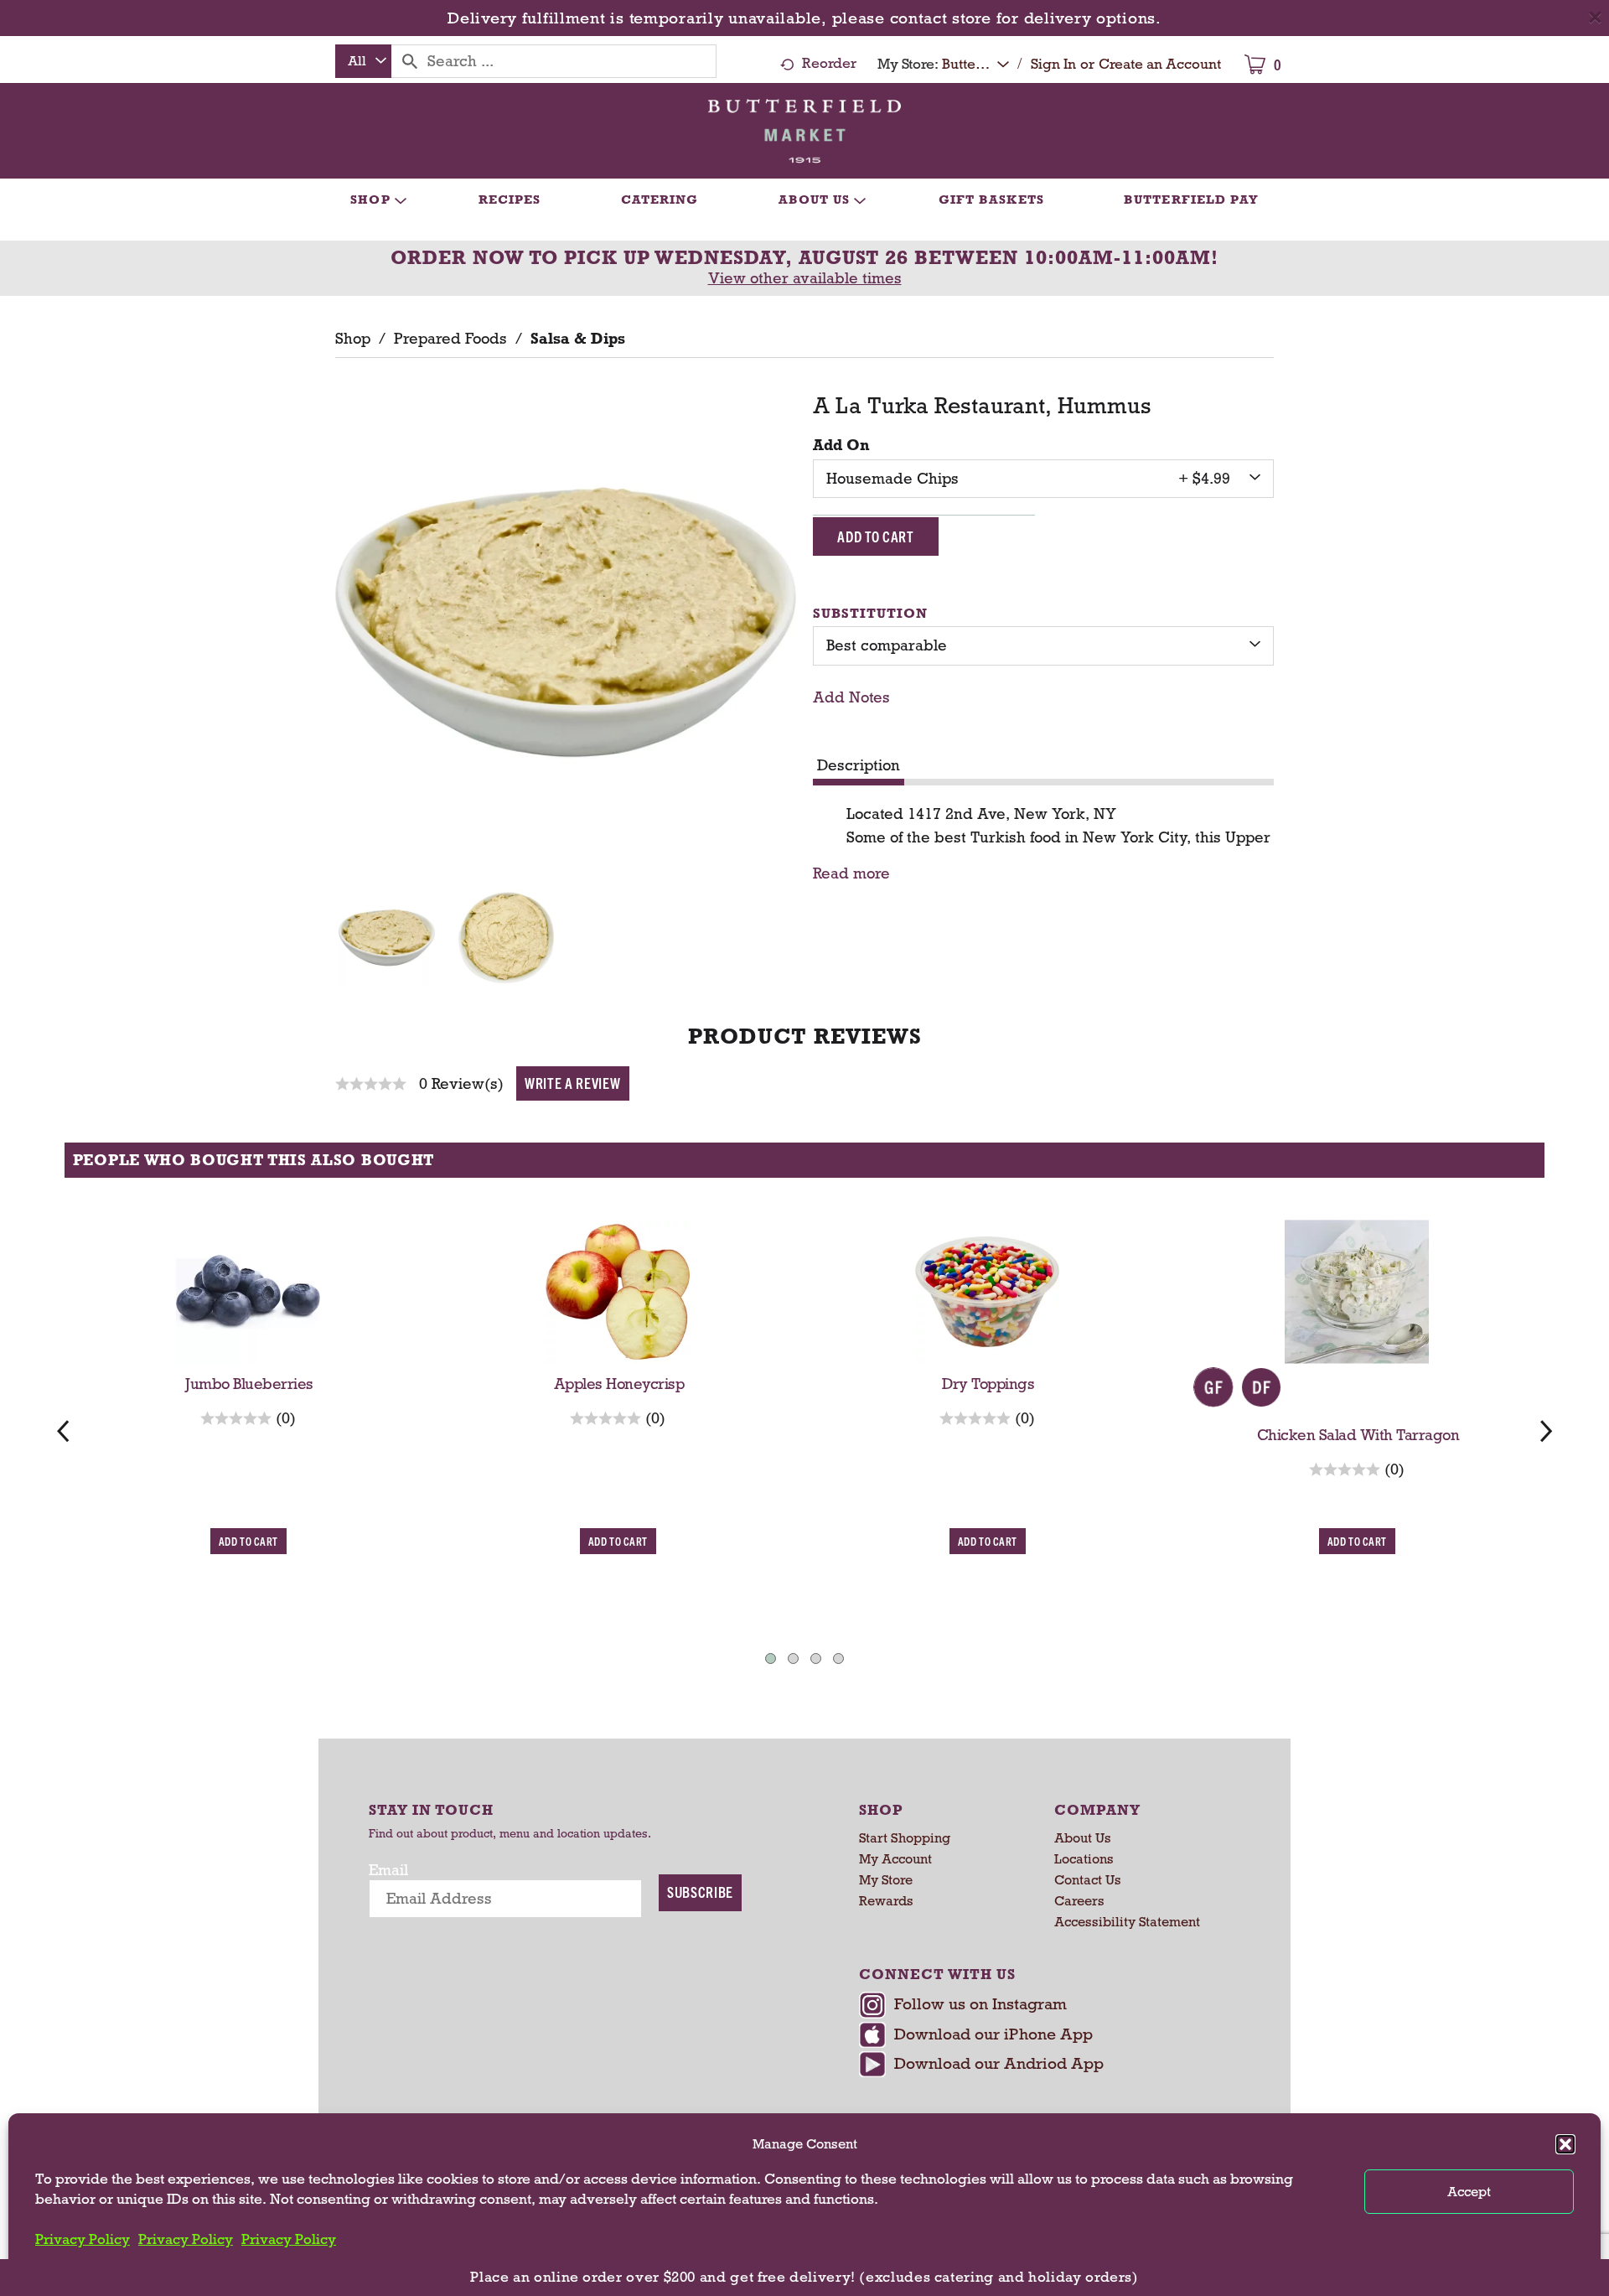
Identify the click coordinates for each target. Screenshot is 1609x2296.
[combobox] (363, 61)
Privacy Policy (83, 2239)
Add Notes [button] (851, 697)
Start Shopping (905, 1838)
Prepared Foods (450, 339)
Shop (353, 339)
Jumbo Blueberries (249, 1384)
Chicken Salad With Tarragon (1358, 1435)
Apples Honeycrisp (619, 1384)
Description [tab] (859, 765)
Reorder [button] (829, 63)
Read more (851, 874)
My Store (886, 1880)
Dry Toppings (988, 1384)
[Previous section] (63, 1430)
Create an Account (1160, 64)
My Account (895, 1859)
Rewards (886, 1901)
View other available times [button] (805, 278)
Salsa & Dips (578, 339)
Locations (1084, 1859)
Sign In (1053, 64)
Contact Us (1088, 1880)
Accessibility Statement (1127, 1922)
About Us (1083, 1838)
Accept (1469, 2192)
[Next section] (1546, 1430)
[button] (1565, 2144)
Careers (1079, 1901)
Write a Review (573, 1083)
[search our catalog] (410, 61)
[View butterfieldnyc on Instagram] (1045, 2007)
